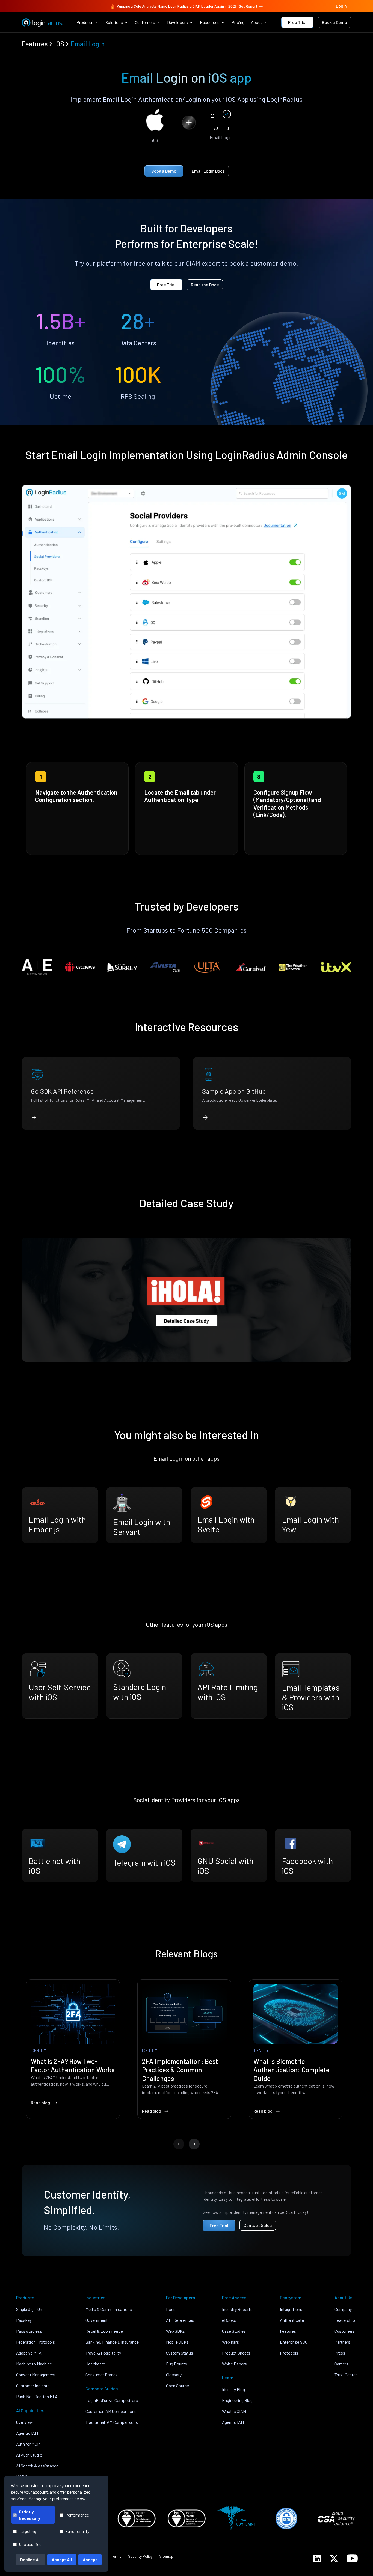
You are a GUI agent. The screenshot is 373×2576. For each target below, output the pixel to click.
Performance (77, 2515)
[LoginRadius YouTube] (352, 2558)
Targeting (28, 2531)
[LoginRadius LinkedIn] (317, 2559)
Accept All (62, 2560)
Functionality (77, 2531)
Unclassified (30, 2544)
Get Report (248, 6)
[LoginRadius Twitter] (334, 2559)
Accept (90, 2560)
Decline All (30, 2560)
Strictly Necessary (29, 2515)
